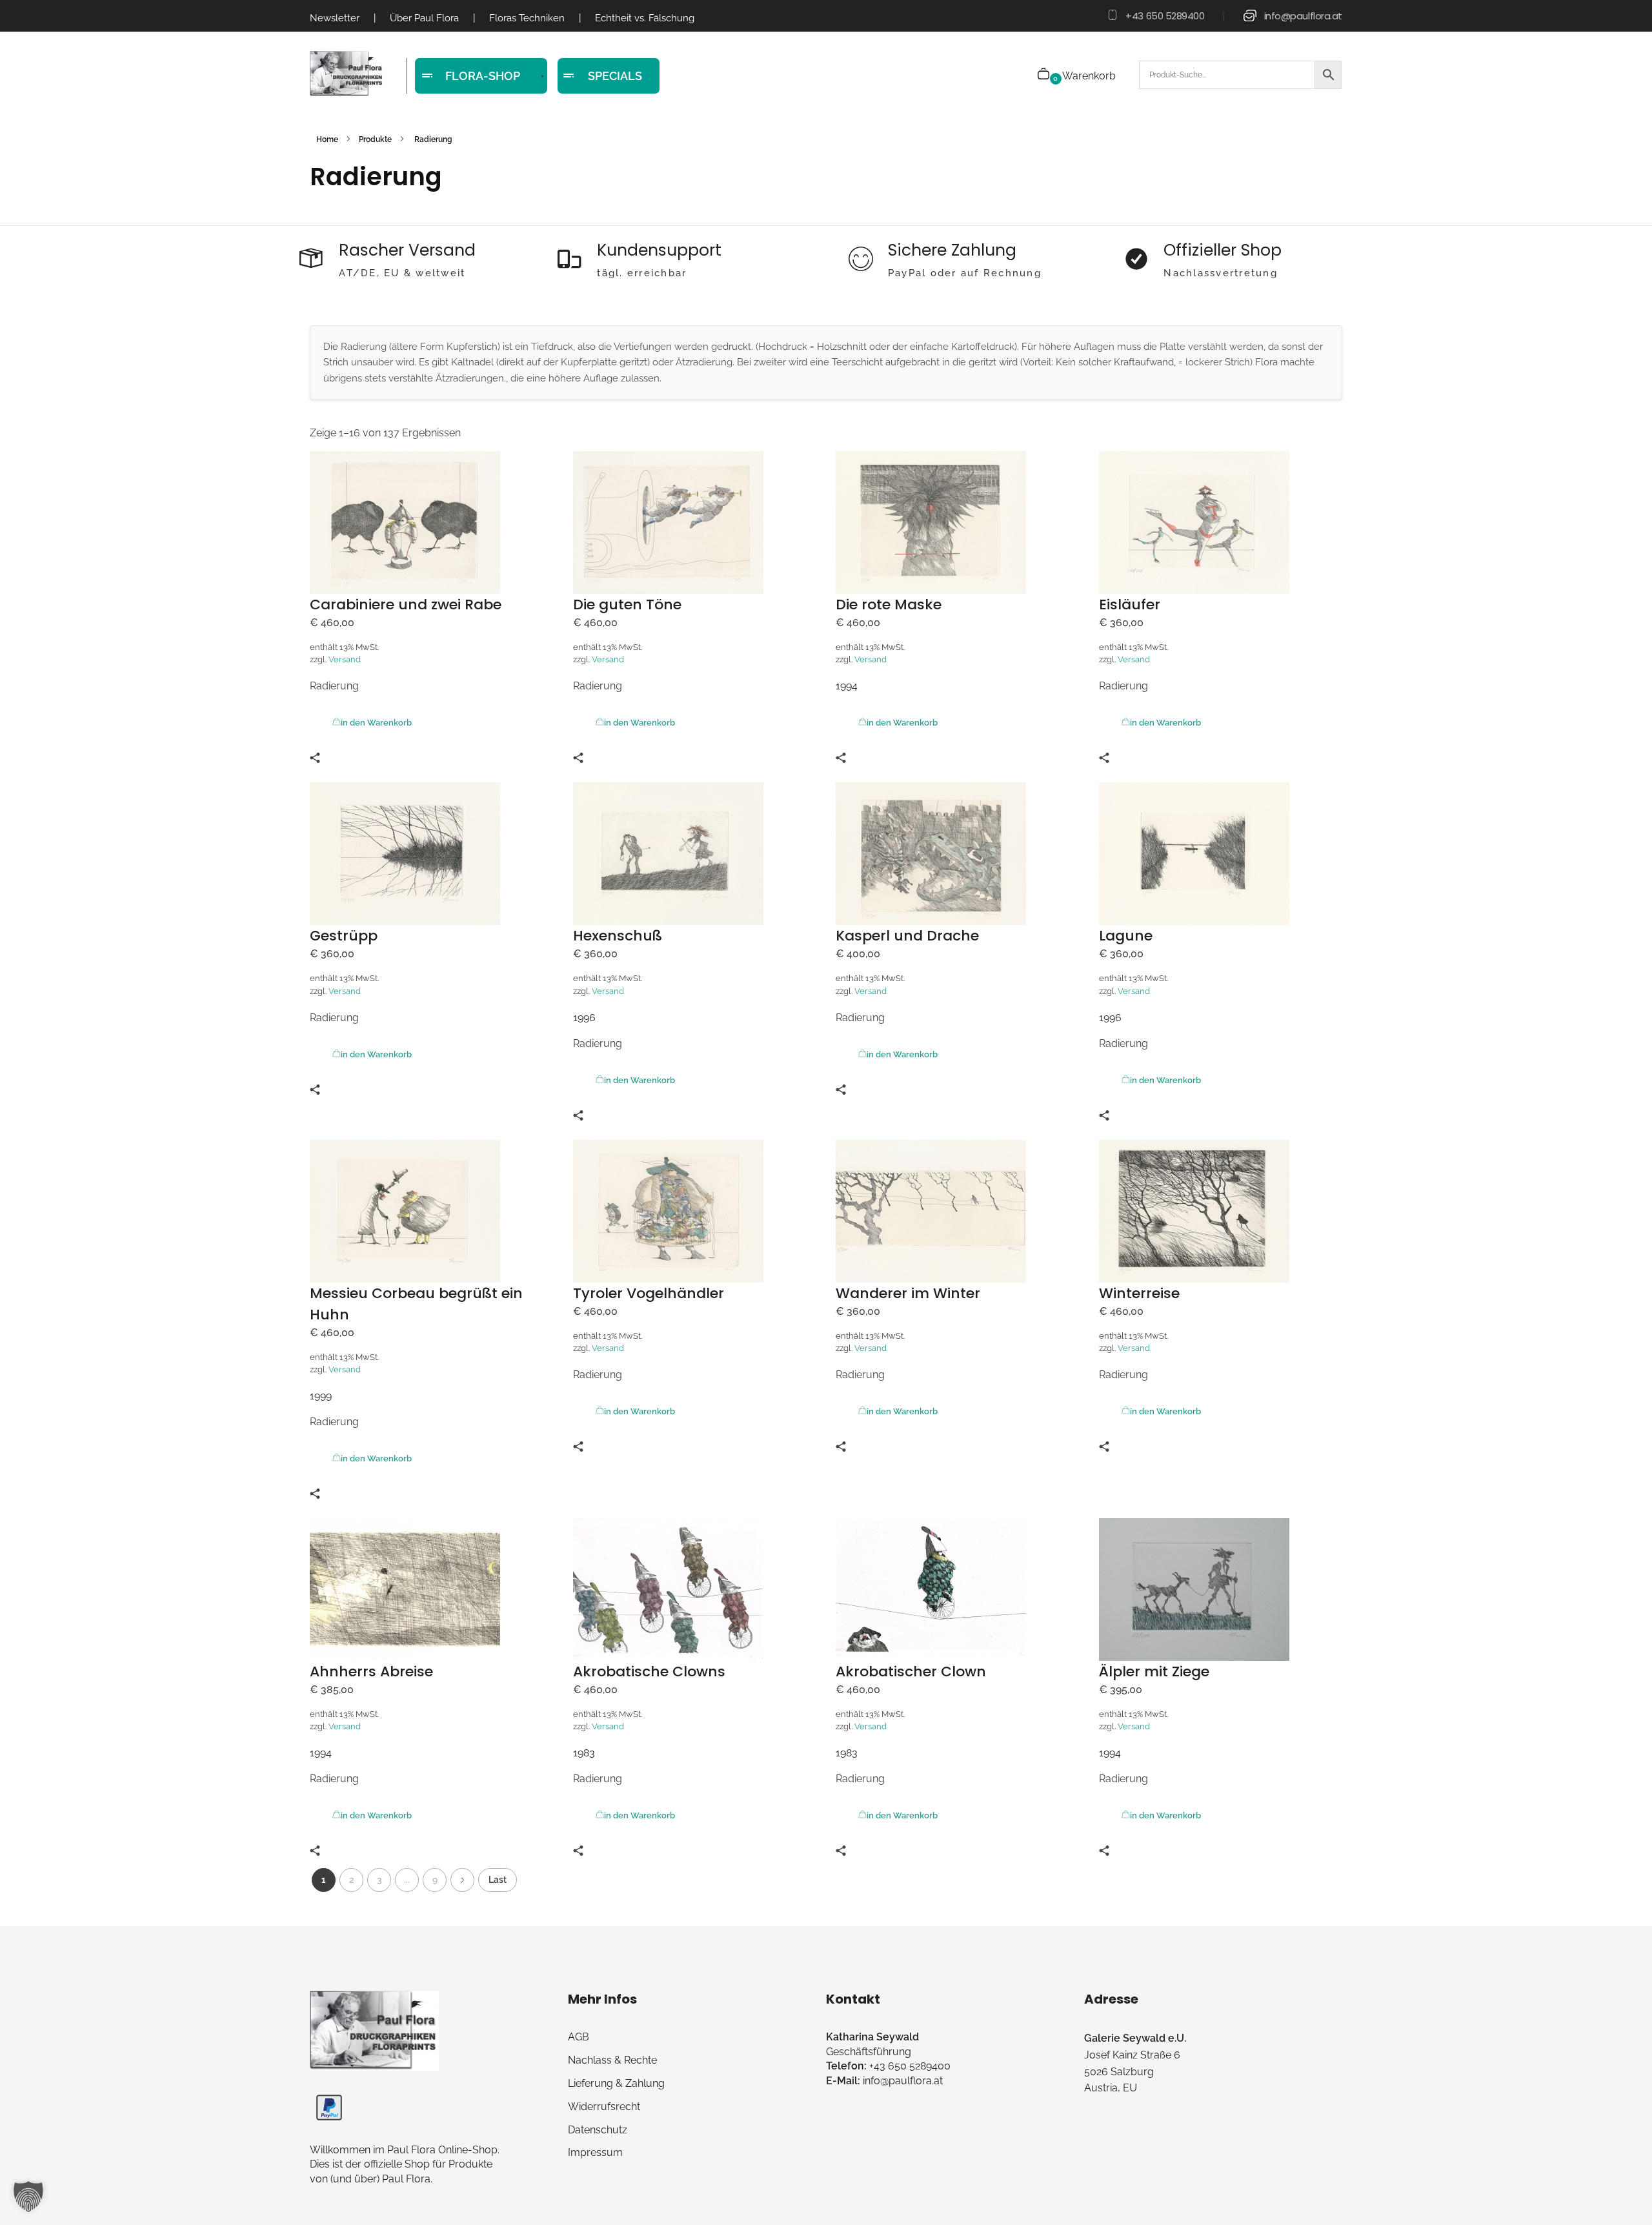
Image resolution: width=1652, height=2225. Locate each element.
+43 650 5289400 (1165, 16)
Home (327, 139)
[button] (28, 2197)
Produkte (375, 139)
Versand (345, 659)
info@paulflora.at (1303, 16)
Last (498, 1880)
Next (462, 1880)
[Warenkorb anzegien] (1044, 75)
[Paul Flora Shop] (347, 74)
